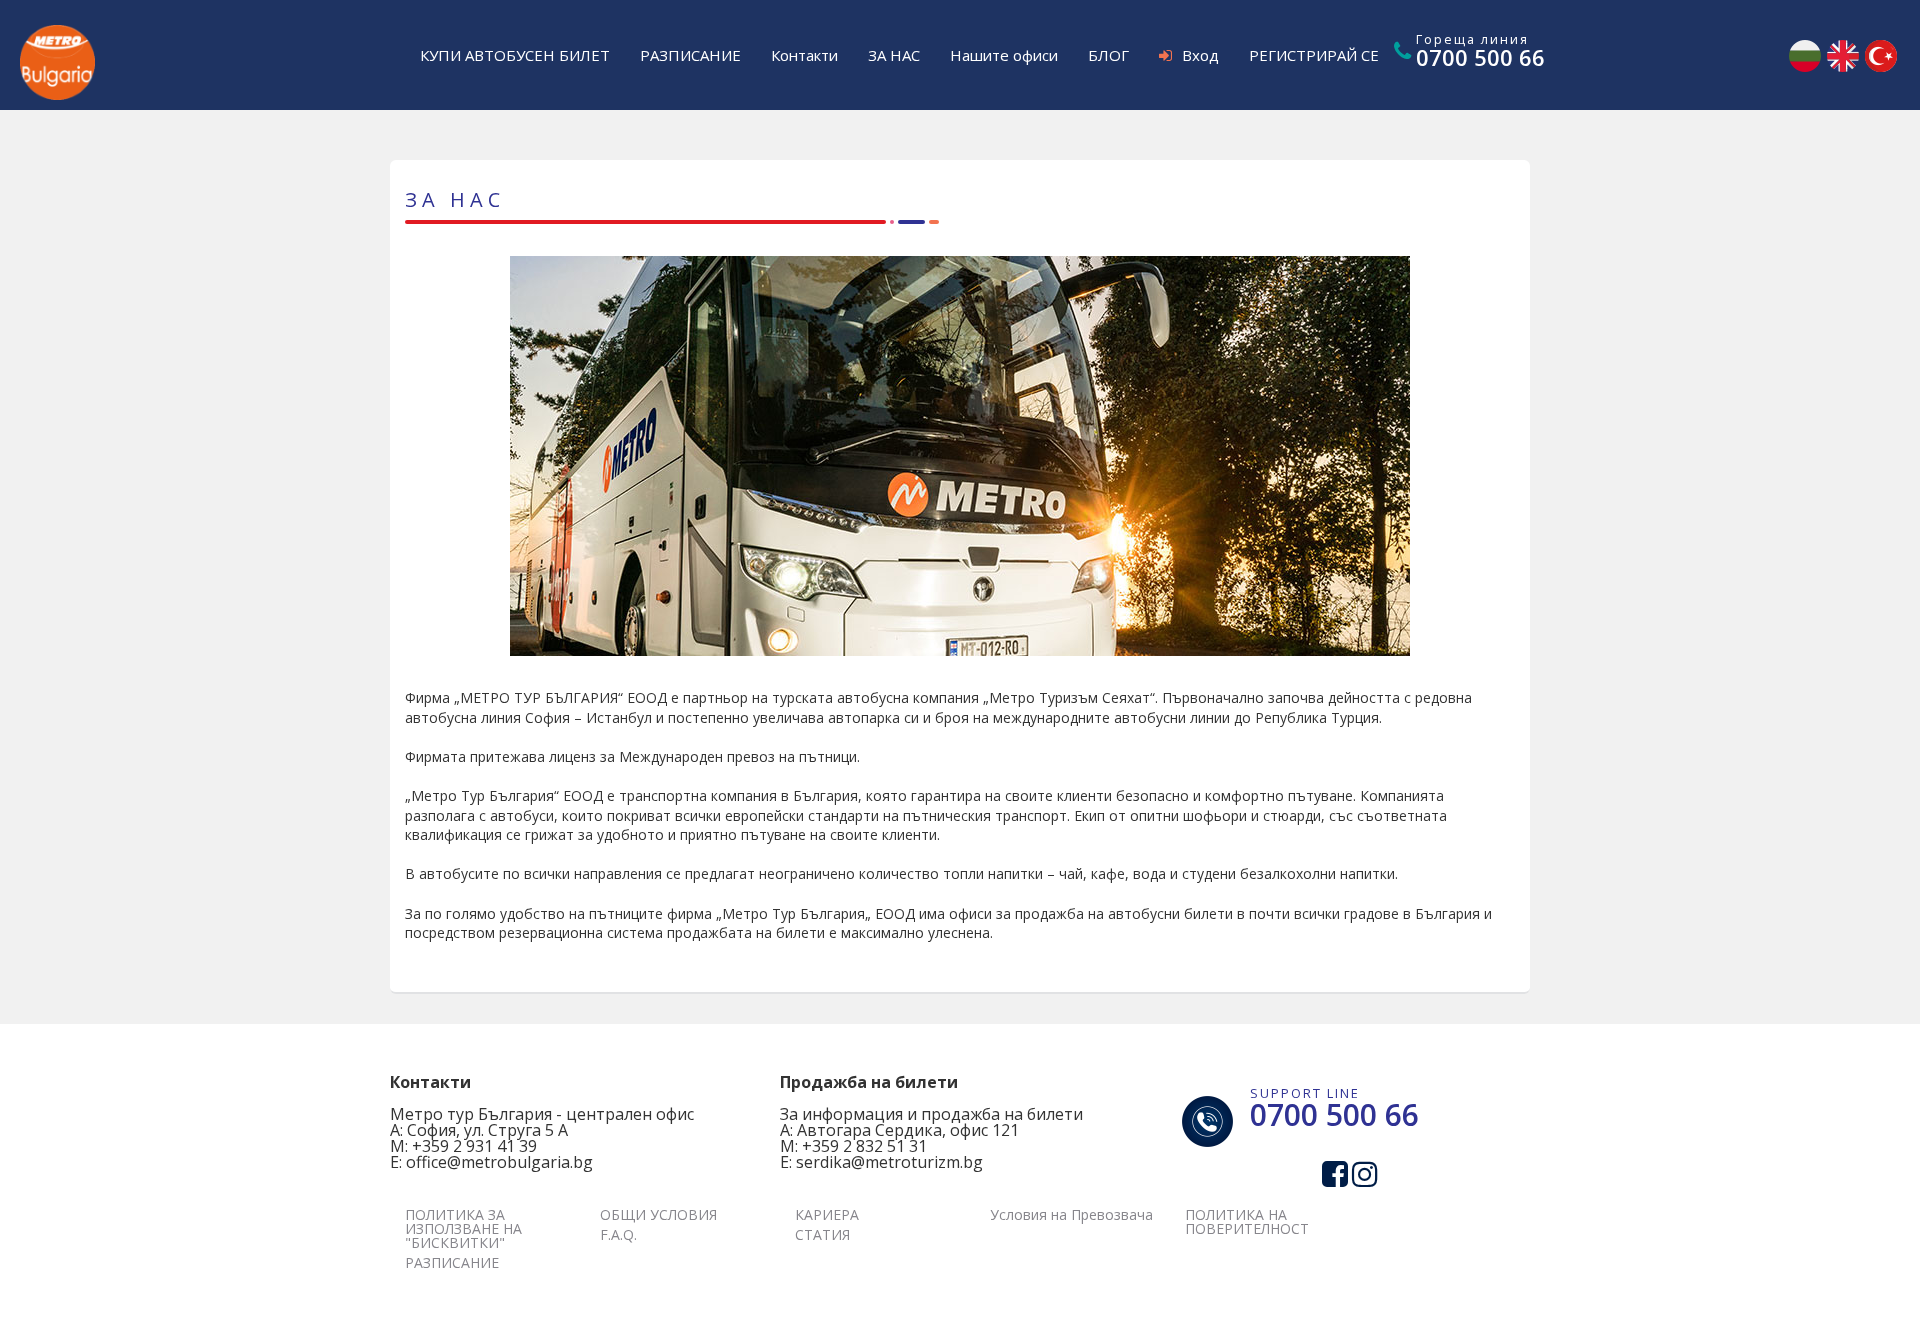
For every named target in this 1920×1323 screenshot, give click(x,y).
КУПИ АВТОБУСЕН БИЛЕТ (515, 55)
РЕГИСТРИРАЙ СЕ (1314, 55)
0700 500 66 (1480, 57)
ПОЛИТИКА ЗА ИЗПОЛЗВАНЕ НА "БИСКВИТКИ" (463, 1228)
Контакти (804, 55)
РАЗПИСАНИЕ (690, 55)
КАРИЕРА (827, 1214)
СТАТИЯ (822, 1234)
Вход (1200, 55)
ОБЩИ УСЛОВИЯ (658, 1214)
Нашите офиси (1004, 55)
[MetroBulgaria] (57, 40)
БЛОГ (1108, 55)
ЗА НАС (894, 55)
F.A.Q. (618, 1234)
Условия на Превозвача (1071, 1214)
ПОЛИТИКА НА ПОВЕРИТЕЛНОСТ (1247, 1221)
